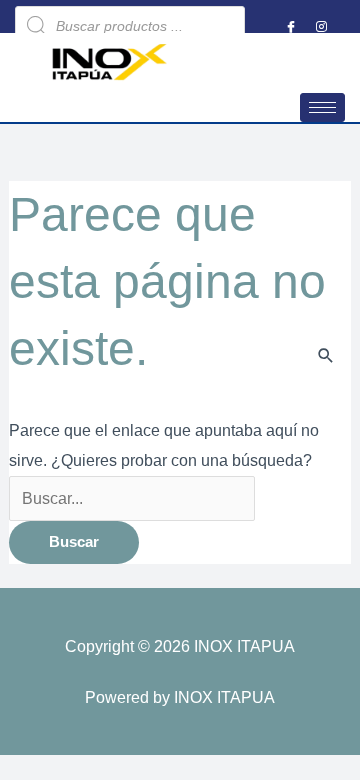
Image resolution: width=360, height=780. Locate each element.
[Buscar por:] (132, 498)
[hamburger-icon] (322, 107)
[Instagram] (321, 26)
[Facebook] (291, 26)
